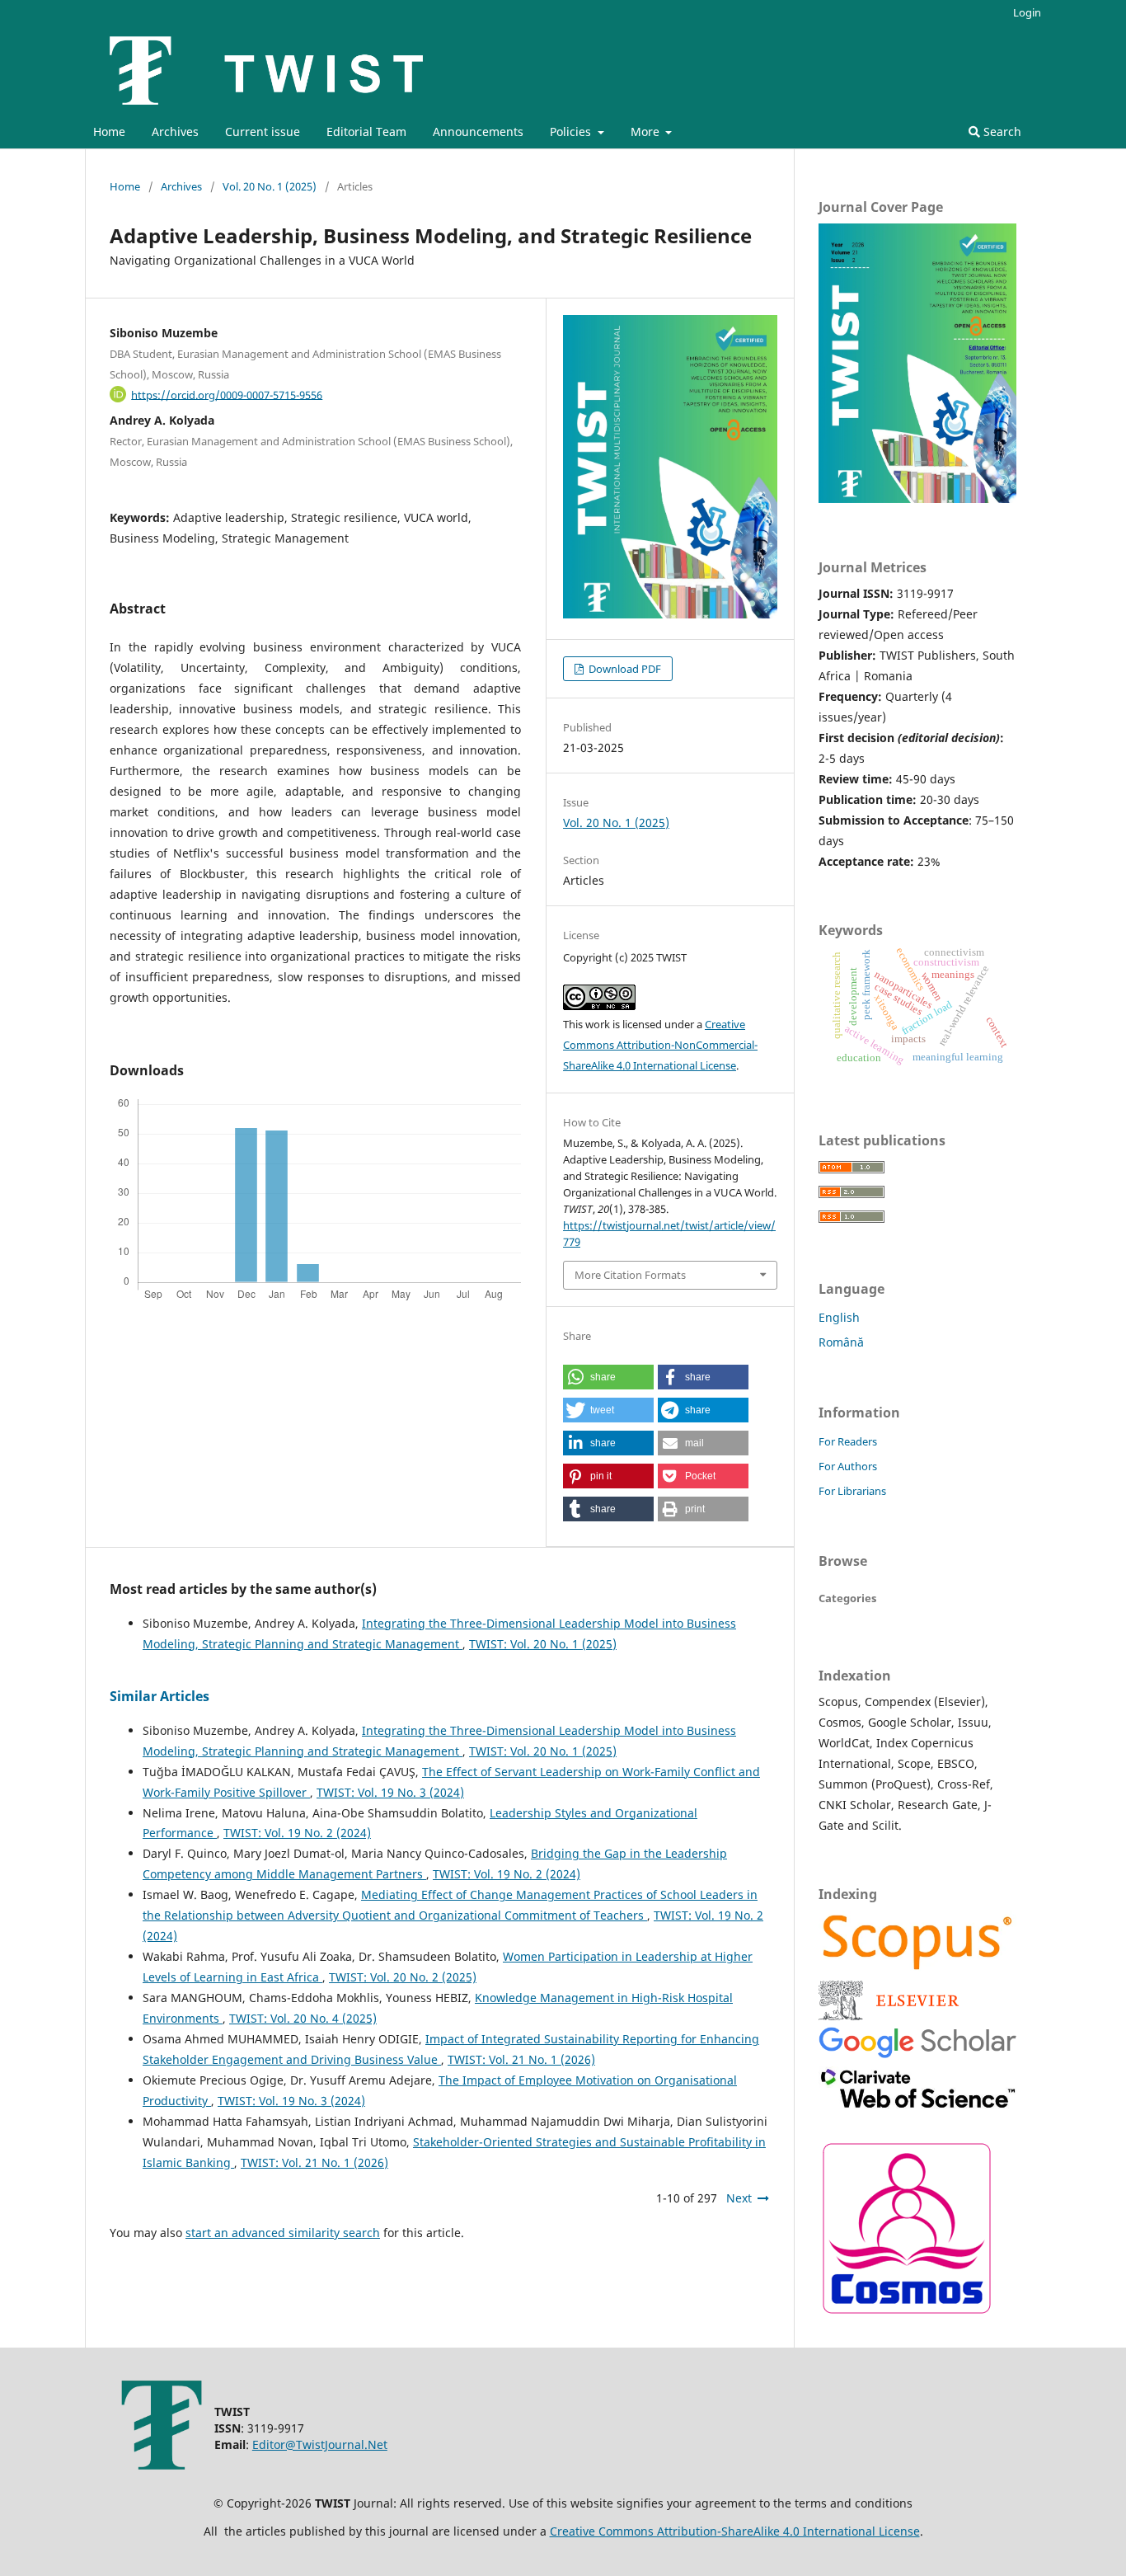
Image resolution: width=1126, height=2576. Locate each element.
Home (109, 132)
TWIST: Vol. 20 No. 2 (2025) (403, 1977)
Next (739, 2198)
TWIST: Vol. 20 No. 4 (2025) (303, 2018)
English (839, 1317)
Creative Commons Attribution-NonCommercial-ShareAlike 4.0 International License (660, 1045)
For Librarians (852, 1491)
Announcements (478, 132)
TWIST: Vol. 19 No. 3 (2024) (390, 1792)
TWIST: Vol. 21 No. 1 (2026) (521, 2059)
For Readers (848, 1441)
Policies (572, 132)
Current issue (263, 132)
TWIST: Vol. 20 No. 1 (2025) (543, 1644)
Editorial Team (366, 132)
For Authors (848, 1466)
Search (1001, 132)
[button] (608, 1377)
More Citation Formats (630, 1275)
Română (841, 1342)
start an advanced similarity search (283, 2233)
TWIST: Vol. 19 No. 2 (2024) (297, 1833)
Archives (175, 132)
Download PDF (624, 669)
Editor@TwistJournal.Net (320, 2444)
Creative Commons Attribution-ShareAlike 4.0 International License (735, 2531)
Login (1027, 12)
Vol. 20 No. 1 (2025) (270, 186)
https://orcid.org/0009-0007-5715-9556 (227, 394)
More (647, 132)
